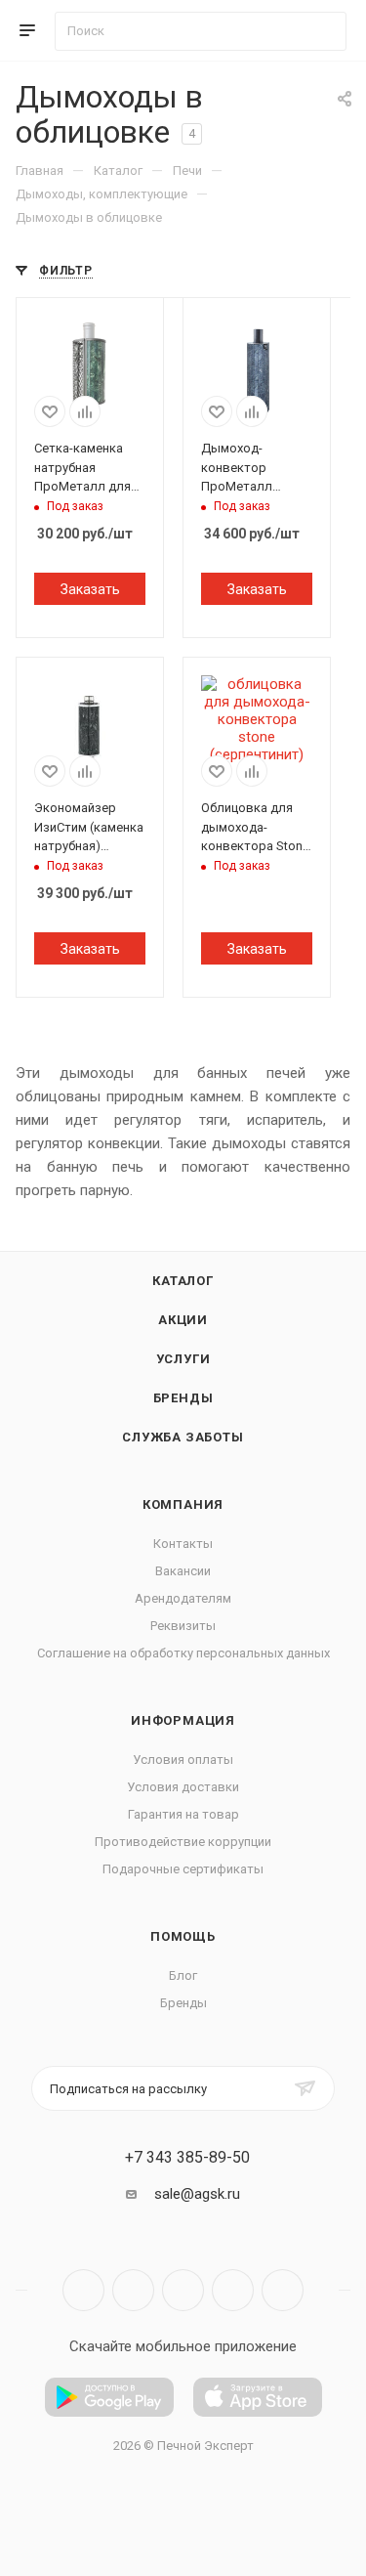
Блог (183, 1975)
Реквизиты (183, 1626)
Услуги (183, 1359)
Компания (183, 1504)
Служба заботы (183, 1437)
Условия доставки (183, 1787)
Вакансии (183, 1571)
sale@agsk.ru (197, 2194)
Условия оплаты (183, 1760)
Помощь (183, 1936)
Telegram (133, 2290)
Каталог (183, 1281)
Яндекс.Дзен (283, 2290)
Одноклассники (233, 2290)
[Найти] (323, 31)
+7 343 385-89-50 (187, 2158)
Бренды (183, 1398)
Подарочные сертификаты (183, 1869)
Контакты (183, 1544)
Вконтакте (83, 2290)
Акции (183, 1320)
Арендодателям (183, 1598)
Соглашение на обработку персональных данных (183, 1653)
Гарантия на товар (183, 1814)
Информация (183, 1720)
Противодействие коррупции (183, 1842)
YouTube (183, 2290)
